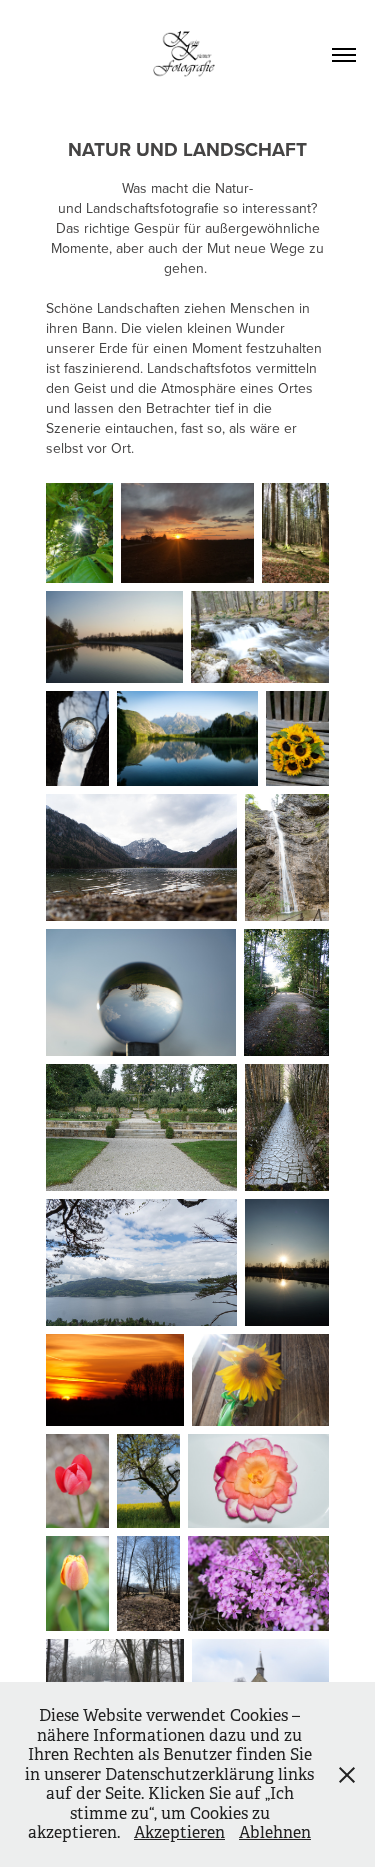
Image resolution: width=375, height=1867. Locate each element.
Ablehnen (275, 1832)
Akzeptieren (179, 1832)
